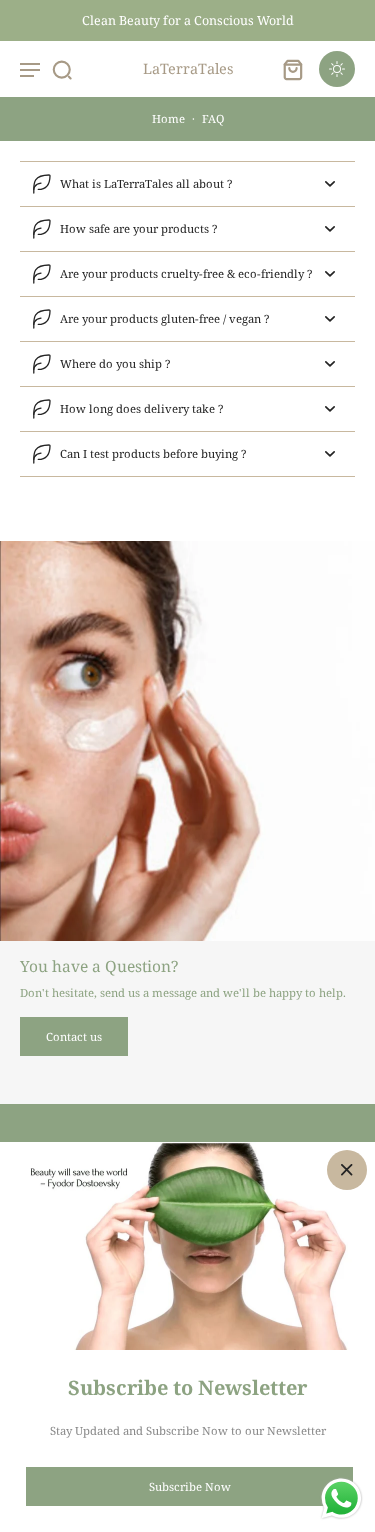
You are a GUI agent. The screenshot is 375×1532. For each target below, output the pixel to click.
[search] (62, 69)
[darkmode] (337, 69)
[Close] (347, 1170)
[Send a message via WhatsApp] (341, 1498)
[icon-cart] (293, 69)
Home (168, 118)
